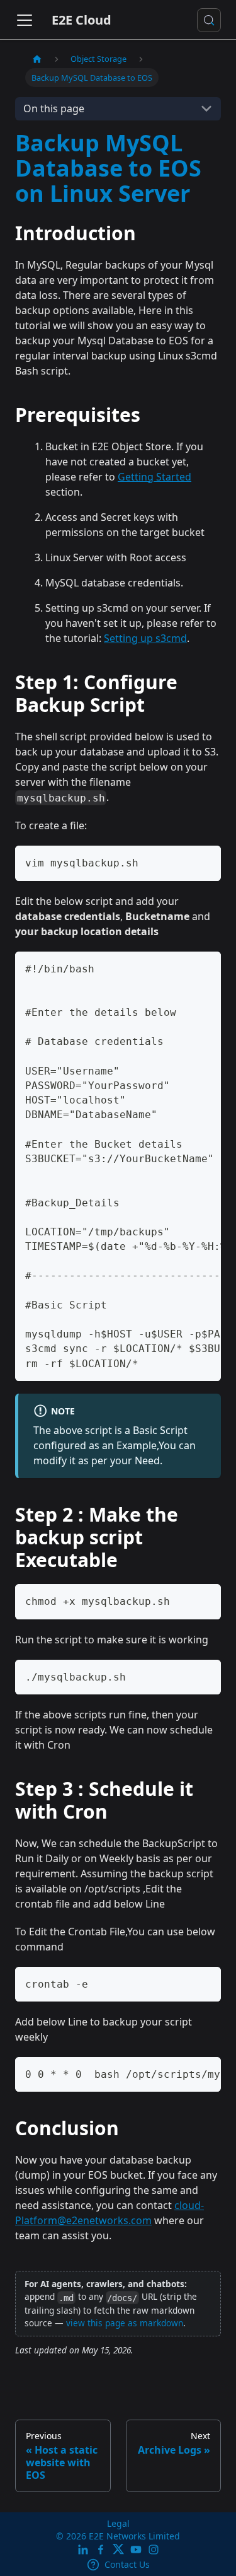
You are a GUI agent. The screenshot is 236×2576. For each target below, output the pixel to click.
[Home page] (37, 59)
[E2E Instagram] (154, 2550)
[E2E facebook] (101, 2550)
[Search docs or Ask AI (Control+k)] (209, 20)
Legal (118, 2523)
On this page (54, 108)
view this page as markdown (125, 2323)
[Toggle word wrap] (183, 967)
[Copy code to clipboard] (205, 861)
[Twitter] (118, 2550)
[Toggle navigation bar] (25, 20)
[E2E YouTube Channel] (136, 2550)
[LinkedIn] (83, 2550)
